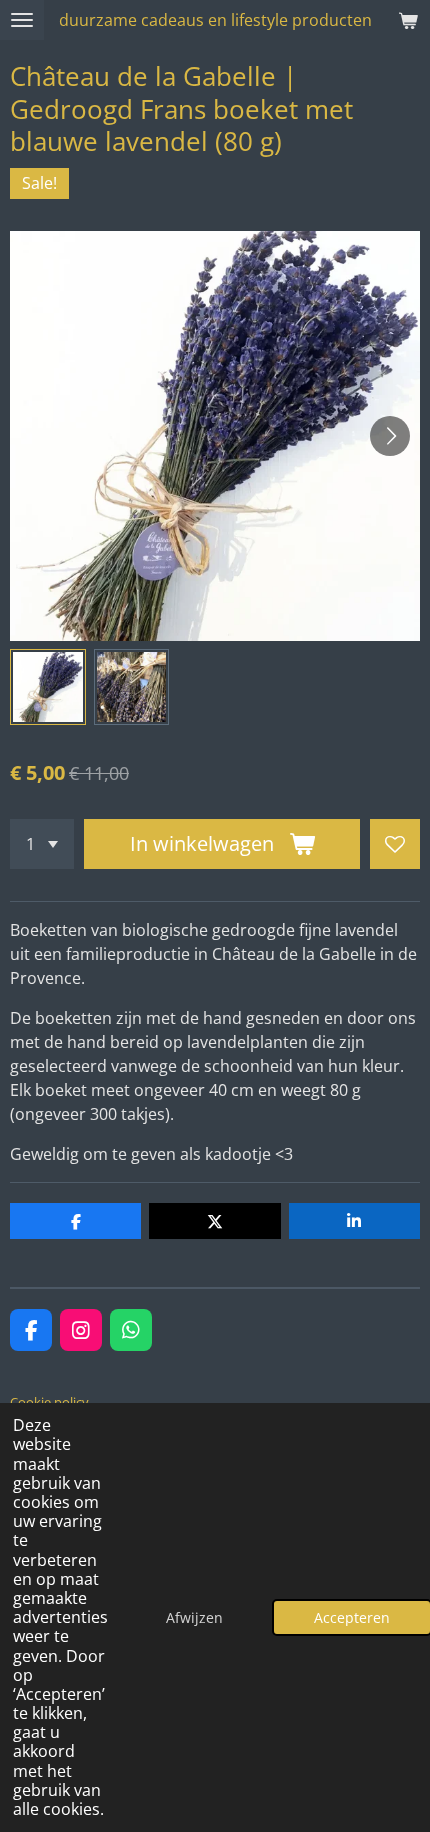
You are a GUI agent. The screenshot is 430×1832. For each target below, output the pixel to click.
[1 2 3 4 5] (42, 844)
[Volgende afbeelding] (390, 436)
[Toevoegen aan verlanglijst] (395, 844)
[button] (48, 687)
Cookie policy (49, 1402)
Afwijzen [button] (194, 1617)
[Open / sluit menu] (22, 20)
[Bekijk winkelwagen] (408, 20)
